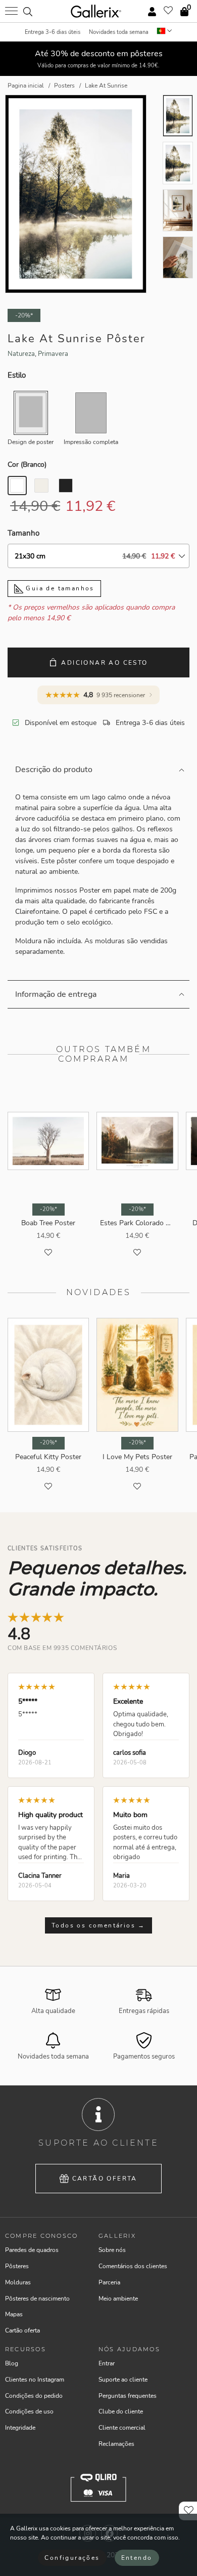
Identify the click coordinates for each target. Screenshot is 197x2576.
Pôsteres (17, 2266)
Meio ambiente (118, 2299)
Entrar (107, 2363)
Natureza (21, 354)
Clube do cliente (121, 2411)
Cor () (27, 465)
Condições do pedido (34, 2396)
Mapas (14, 2314)
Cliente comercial (122, 2428)
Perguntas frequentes (128, 2396)
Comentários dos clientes (133, 2266)
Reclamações (116, 2444)
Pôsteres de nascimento (37, 2299)
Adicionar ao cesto (104, 663)
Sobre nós (112, 2250)
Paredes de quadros (32, 2250)
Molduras (18, 2282)
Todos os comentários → (98, 1925)
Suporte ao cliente (123, 2380)
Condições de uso (29, 2411)
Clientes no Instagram (35, 2380)
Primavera (53, 354)
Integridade (20, 2428)
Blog (12, 2363)
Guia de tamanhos (59, 588)
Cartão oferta (105, 2179)
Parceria (109, 2282)
